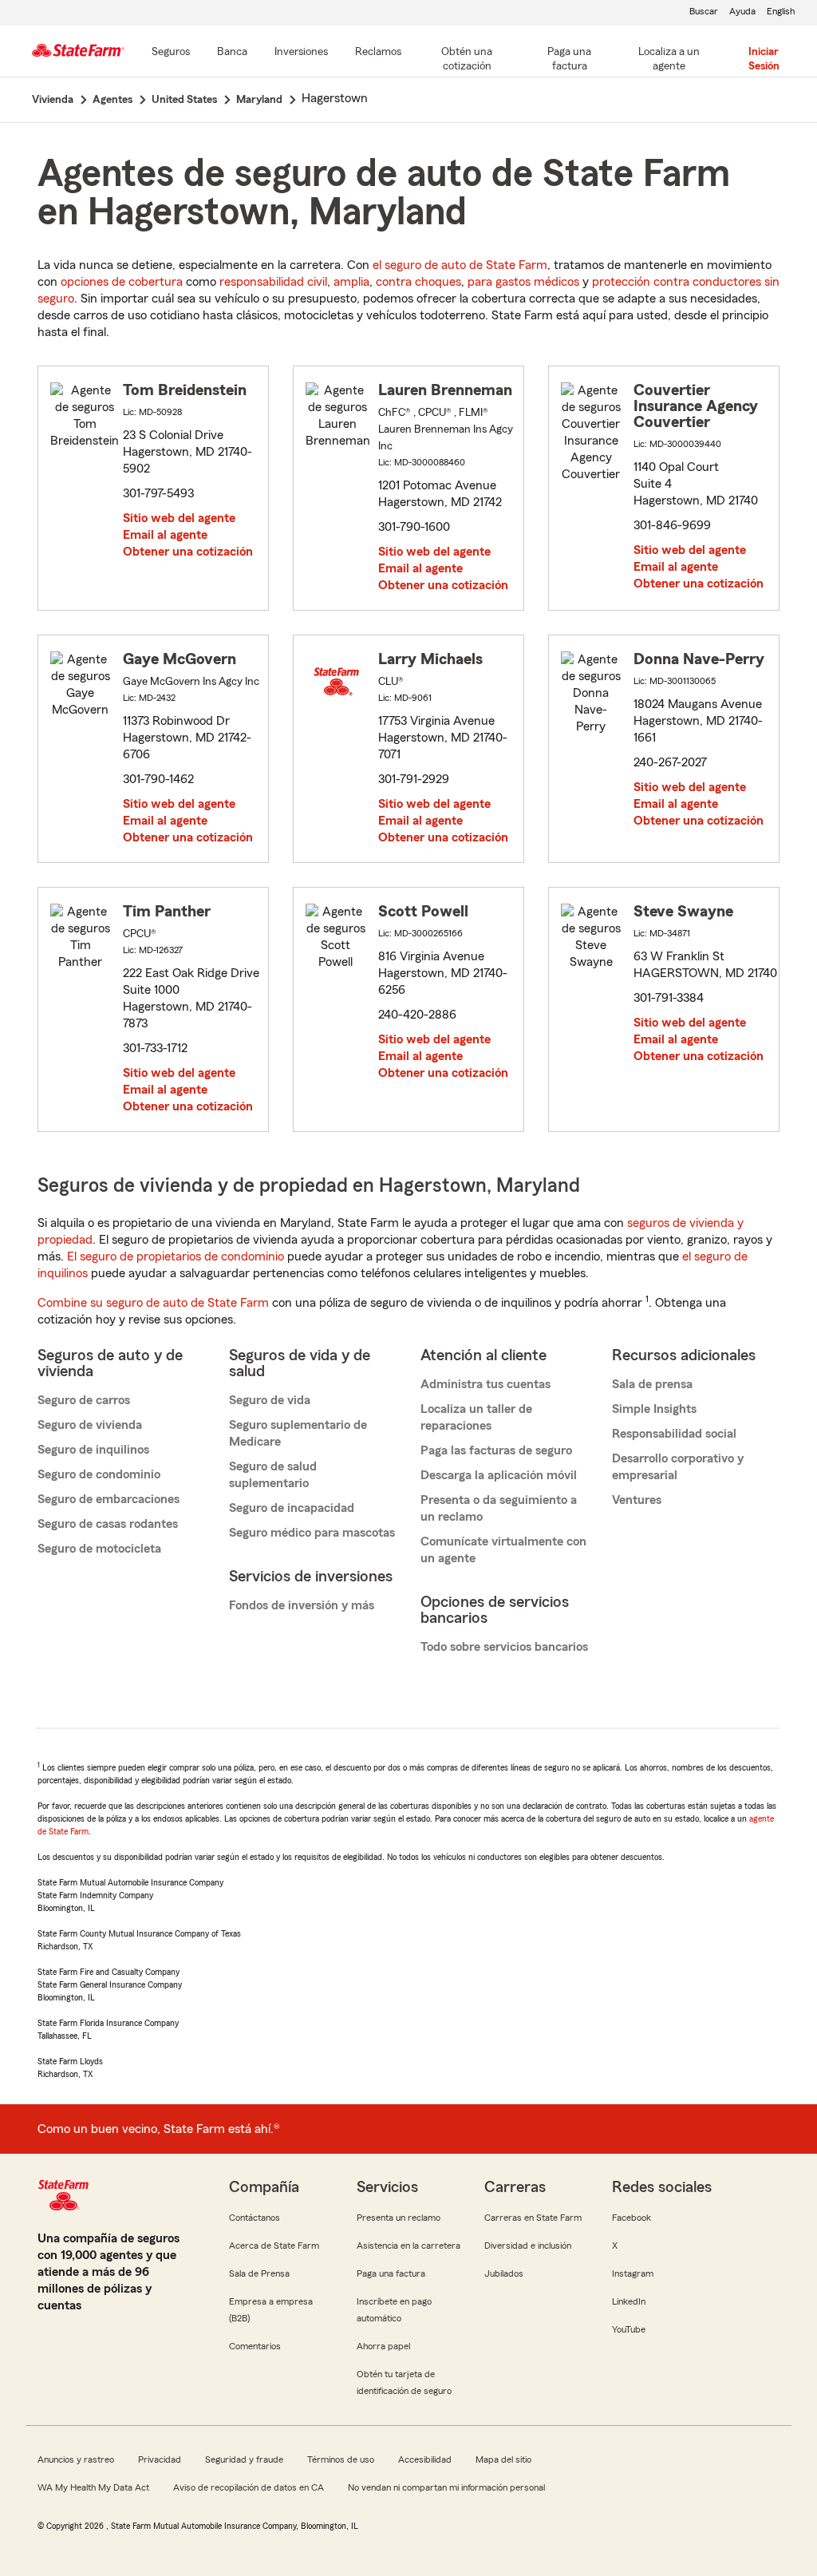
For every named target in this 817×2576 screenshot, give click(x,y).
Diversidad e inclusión (528, 2246)
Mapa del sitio (503, 2459)
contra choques (418, 282)
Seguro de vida (270, 1400)
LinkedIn (629, 2301)
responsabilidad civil (273, 282)
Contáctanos (255, 2218)
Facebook (631, 2218)
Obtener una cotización (188, 552)
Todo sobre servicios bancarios (504, 1647)
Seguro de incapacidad (292, 1508)
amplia (351, 282)
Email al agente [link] (165, 535)
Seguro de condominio (99, 1474)
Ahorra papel (383, 2346)
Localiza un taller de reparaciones (476, 1417)
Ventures (637, 1500)
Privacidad (160, 2459)
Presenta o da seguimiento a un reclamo (499, 1508)
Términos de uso (341, 2459)
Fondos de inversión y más (302, 1605)
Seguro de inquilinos (93, 1450)
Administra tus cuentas (485, 1384)
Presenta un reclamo (399, 2218)
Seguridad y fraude (244, 2459)
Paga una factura (391, 2273)
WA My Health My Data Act (93, 2487)
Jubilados (504, 2273)
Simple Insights (654, 1409)
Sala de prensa (652, 1384)
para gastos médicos (523, 282)
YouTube (629, 2329)
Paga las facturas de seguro (496, 1450)
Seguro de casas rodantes (108, 1524)
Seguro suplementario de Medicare (298, 1433)
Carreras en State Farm (533, 2218)
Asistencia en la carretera (408, 2246)
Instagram (633, 2273)
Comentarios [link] (255, 2346)
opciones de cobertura (122, 282)
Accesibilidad (425, 2459)
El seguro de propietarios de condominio (176, 1256)
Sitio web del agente (179, 518)
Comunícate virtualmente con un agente (503, 1550)
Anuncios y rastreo (76, 2459)
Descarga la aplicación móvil (499, 1475)
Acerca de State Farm (274, 2246)
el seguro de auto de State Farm (460, 265)
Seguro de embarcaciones (109, 1499)
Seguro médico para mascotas (312, 1533)
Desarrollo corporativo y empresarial (678, 1467)
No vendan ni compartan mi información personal (446, 2487)
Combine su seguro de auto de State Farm (153, 1303)
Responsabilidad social (674, 1434)
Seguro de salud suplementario (273, 1475)
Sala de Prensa (259, 2273)
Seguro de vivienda (90, 1425)
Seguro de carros (84, 1400)
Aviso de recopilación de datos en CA (249, 2487)
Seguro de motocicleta (99, 1549)
